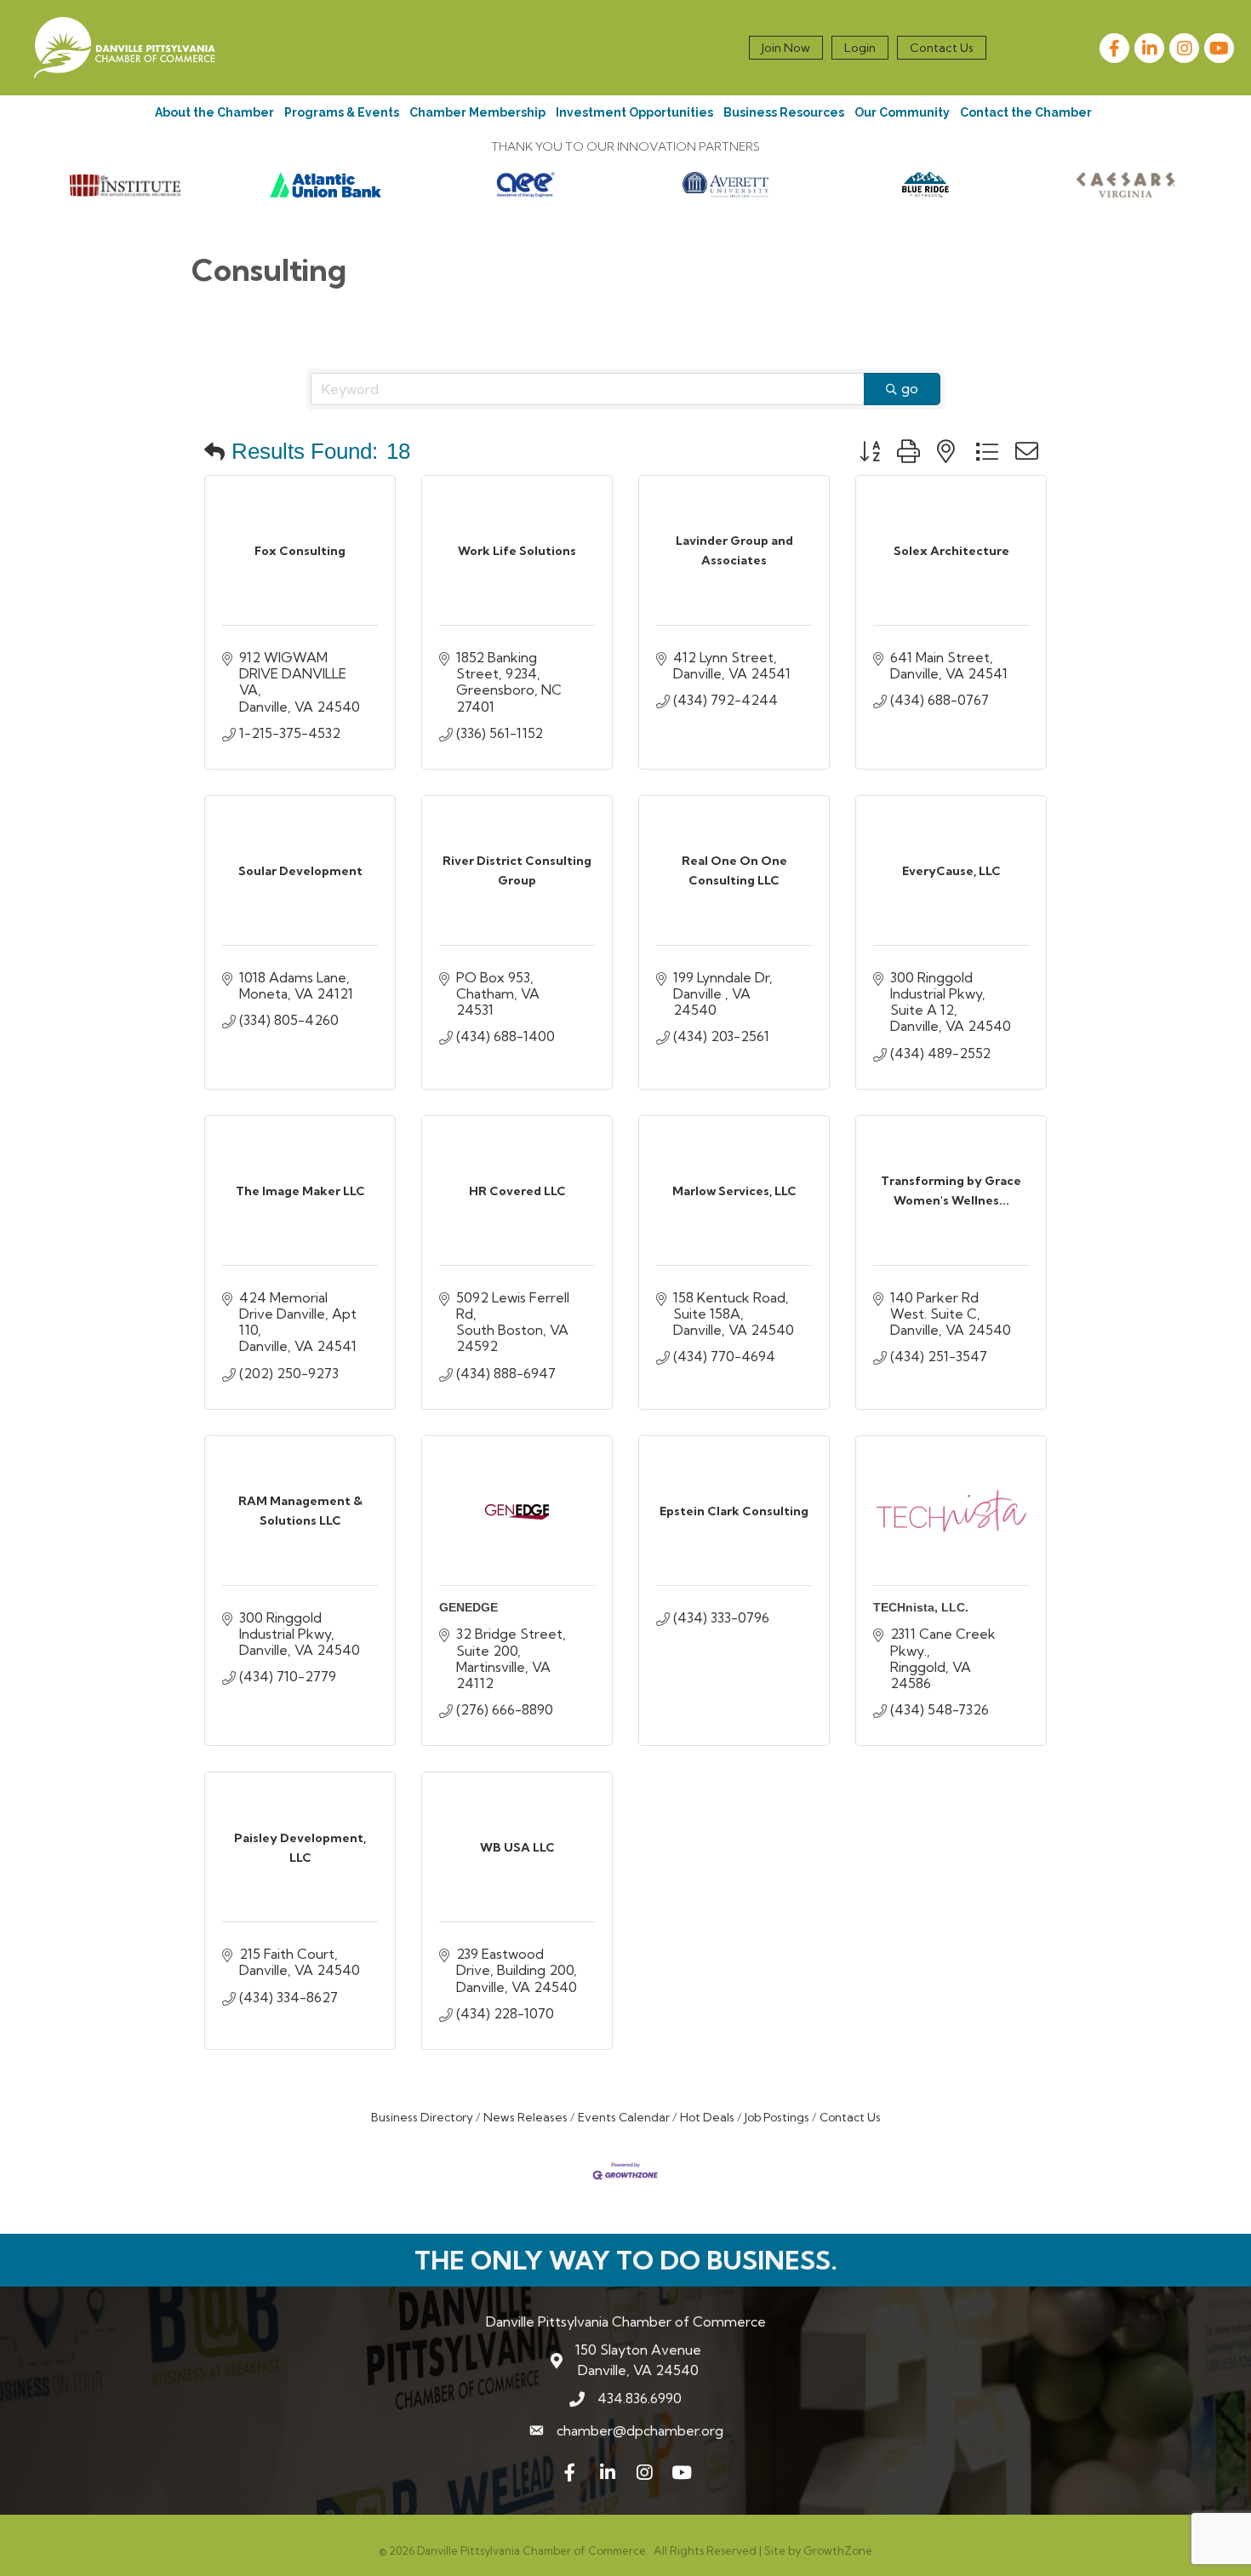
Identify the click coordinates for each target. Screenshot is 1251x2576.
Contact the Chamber (1026, 112)
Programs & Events (342, 112)
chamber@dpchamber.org (640, 2430)
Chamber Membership (477, 112)
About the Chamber (214, 112)
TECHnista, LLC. (921, 1607)
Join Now (786, 48)
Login (860, 48)
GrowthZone (838, 2550)
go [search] (910, 388)
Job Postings (777, 2117)
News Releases (526, 2117)
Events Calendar (624, 2117)
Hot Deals (707, 2117)
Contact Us (942, 48)
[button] (214, 451)
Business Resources (784, 112)
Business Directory (422, 2117)
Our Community (902, 112)
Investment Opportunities (634, 112)
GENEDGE (468, 1607)
